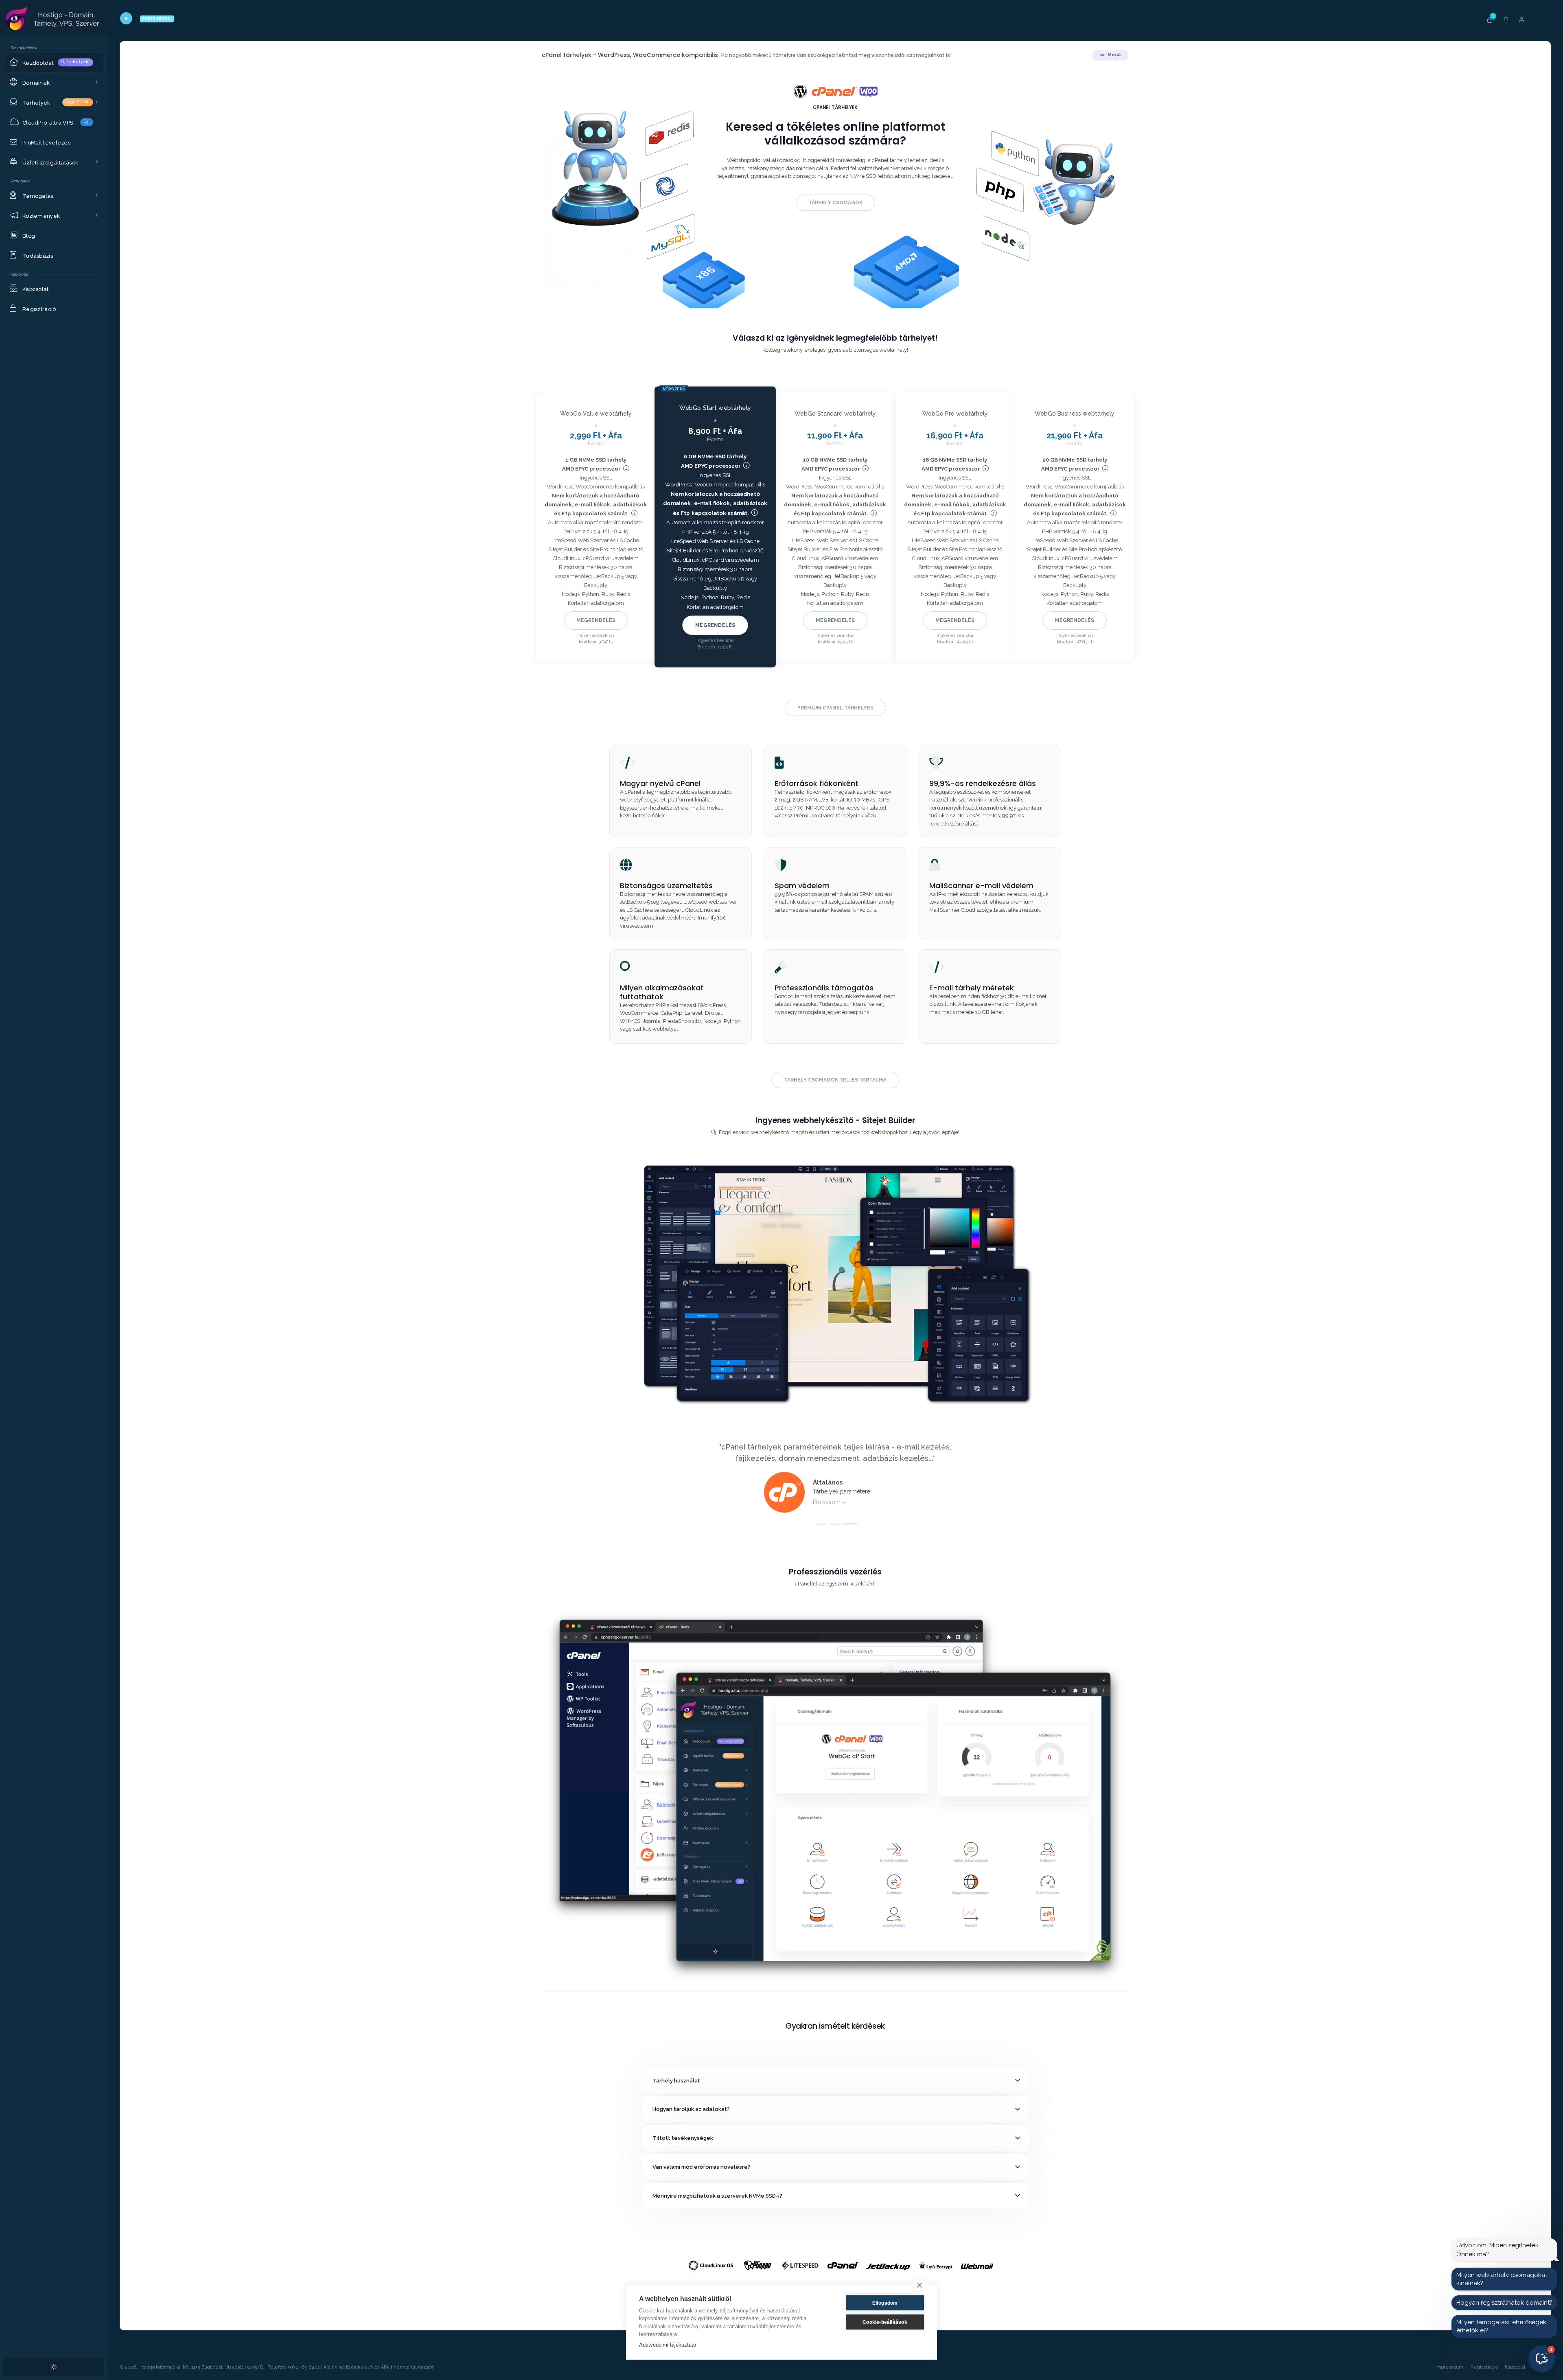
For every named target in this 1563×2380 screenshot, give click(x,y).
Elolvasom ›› (830, 1502)
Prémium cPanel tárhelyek (835, 708)
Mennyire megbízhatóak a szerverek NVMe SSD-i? (717, 2196)
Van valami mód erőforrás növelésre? (702, 2167)
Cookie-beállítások (885, 2322)
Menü (1113, 55)
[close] (919, 2285)
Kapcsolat (1515, 2367)
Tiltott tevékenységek (683, 2138)
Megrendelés (596, 620)
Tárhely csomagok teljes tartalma (835, 1080)
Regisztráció (1484, 2367)
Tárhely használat (676, 2081)
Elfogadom (885, 2303)
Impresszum (1449, 2367)
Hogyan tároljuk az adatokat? (691, 2109)
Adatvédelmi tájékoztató (668, 2345)
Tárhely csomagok (835, 203)
